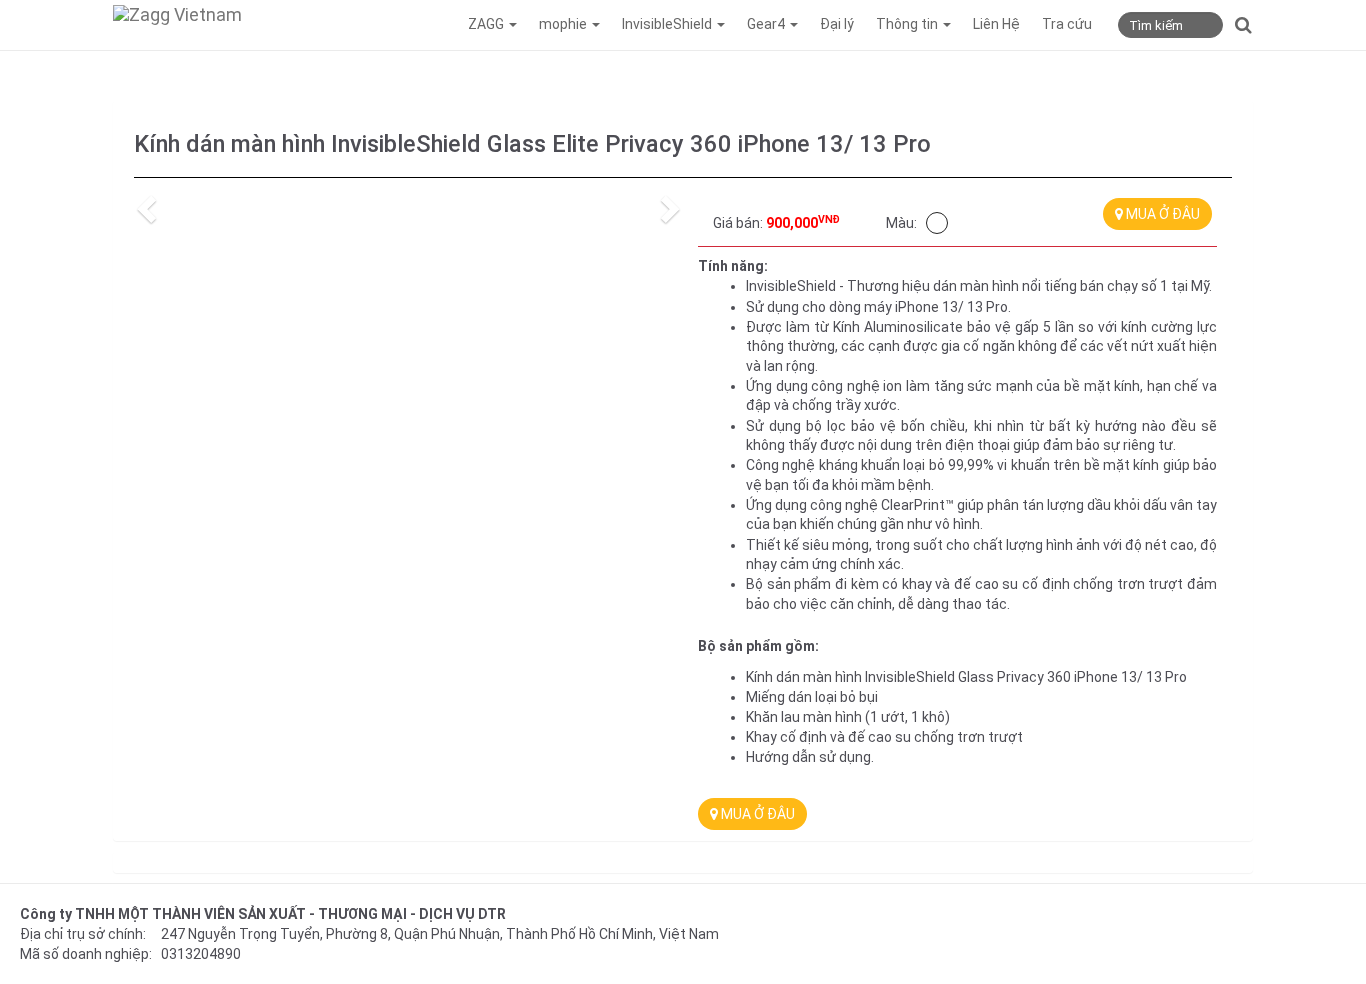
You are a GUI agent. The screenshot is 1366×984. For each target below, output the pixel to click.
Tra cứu (1067, 24)
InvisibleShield (668, 24)
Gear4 (767, 24)
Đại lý (837, 24)
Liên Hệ (996, 24)
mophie (564, 24)
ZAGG (487, 24)
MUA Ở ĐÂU (1161, 214)
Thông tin (908, 24)
